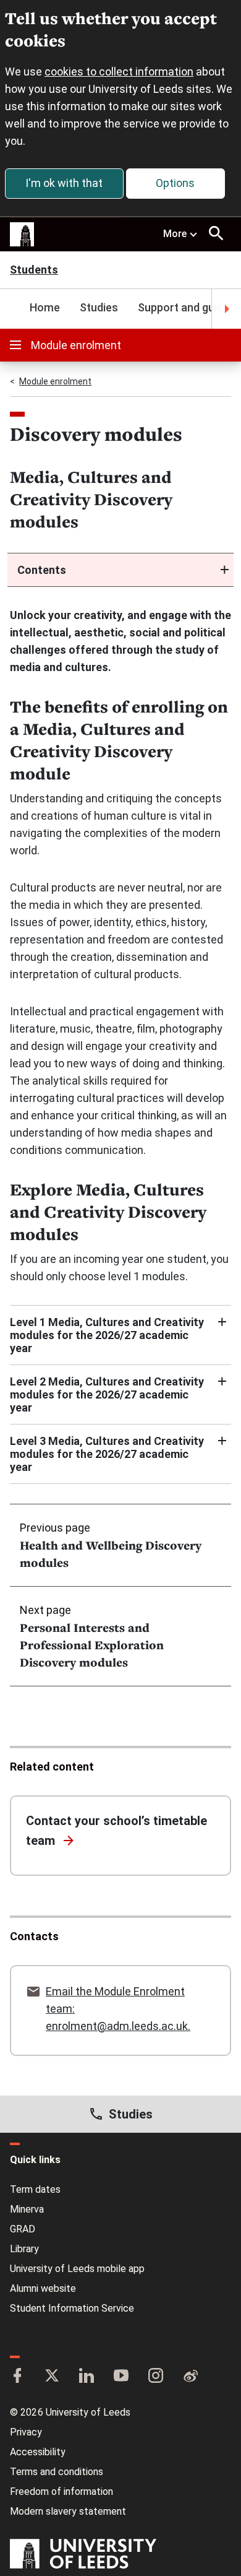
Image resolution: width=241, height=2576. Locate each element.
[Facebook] (17, 2377)
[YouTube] (121, 2377)
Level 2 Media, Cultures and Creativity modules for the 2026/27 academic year (107, 1394)
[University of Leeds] (83, 2555)
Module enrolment (76, 345)
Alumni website (43, 2288)
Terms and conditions (57, 2472)
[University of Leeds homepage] (22, 235)
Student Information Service (72, 2308)
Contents (42, 570)
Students (34, 271)
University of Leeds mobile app (77, 2269)
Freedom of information (61, 2491)
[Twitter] (52, 2377)
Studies (99, 307)
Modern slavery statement (68, 2511)
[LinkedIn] (87, 2377)
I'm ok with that (64, 183)
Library (24, 2249)
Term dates (35, 2189)
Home (45, 307)
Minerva (27, 2209)
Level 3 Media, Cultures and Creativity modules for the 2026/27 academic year (107, 1454)
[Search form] (216, 233)
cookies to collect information (119, 72)
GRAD (23, 2229)
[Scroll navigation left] (15, 309)
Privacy (26, 2432)
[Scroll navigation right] (226, 309)
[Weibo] (190, 2377)
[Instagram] (156, 2377)
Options (175, 183)
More (175, 234)
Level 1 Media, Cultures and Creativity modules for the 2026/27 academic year (107, 1335)
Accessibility (38, 2452)
